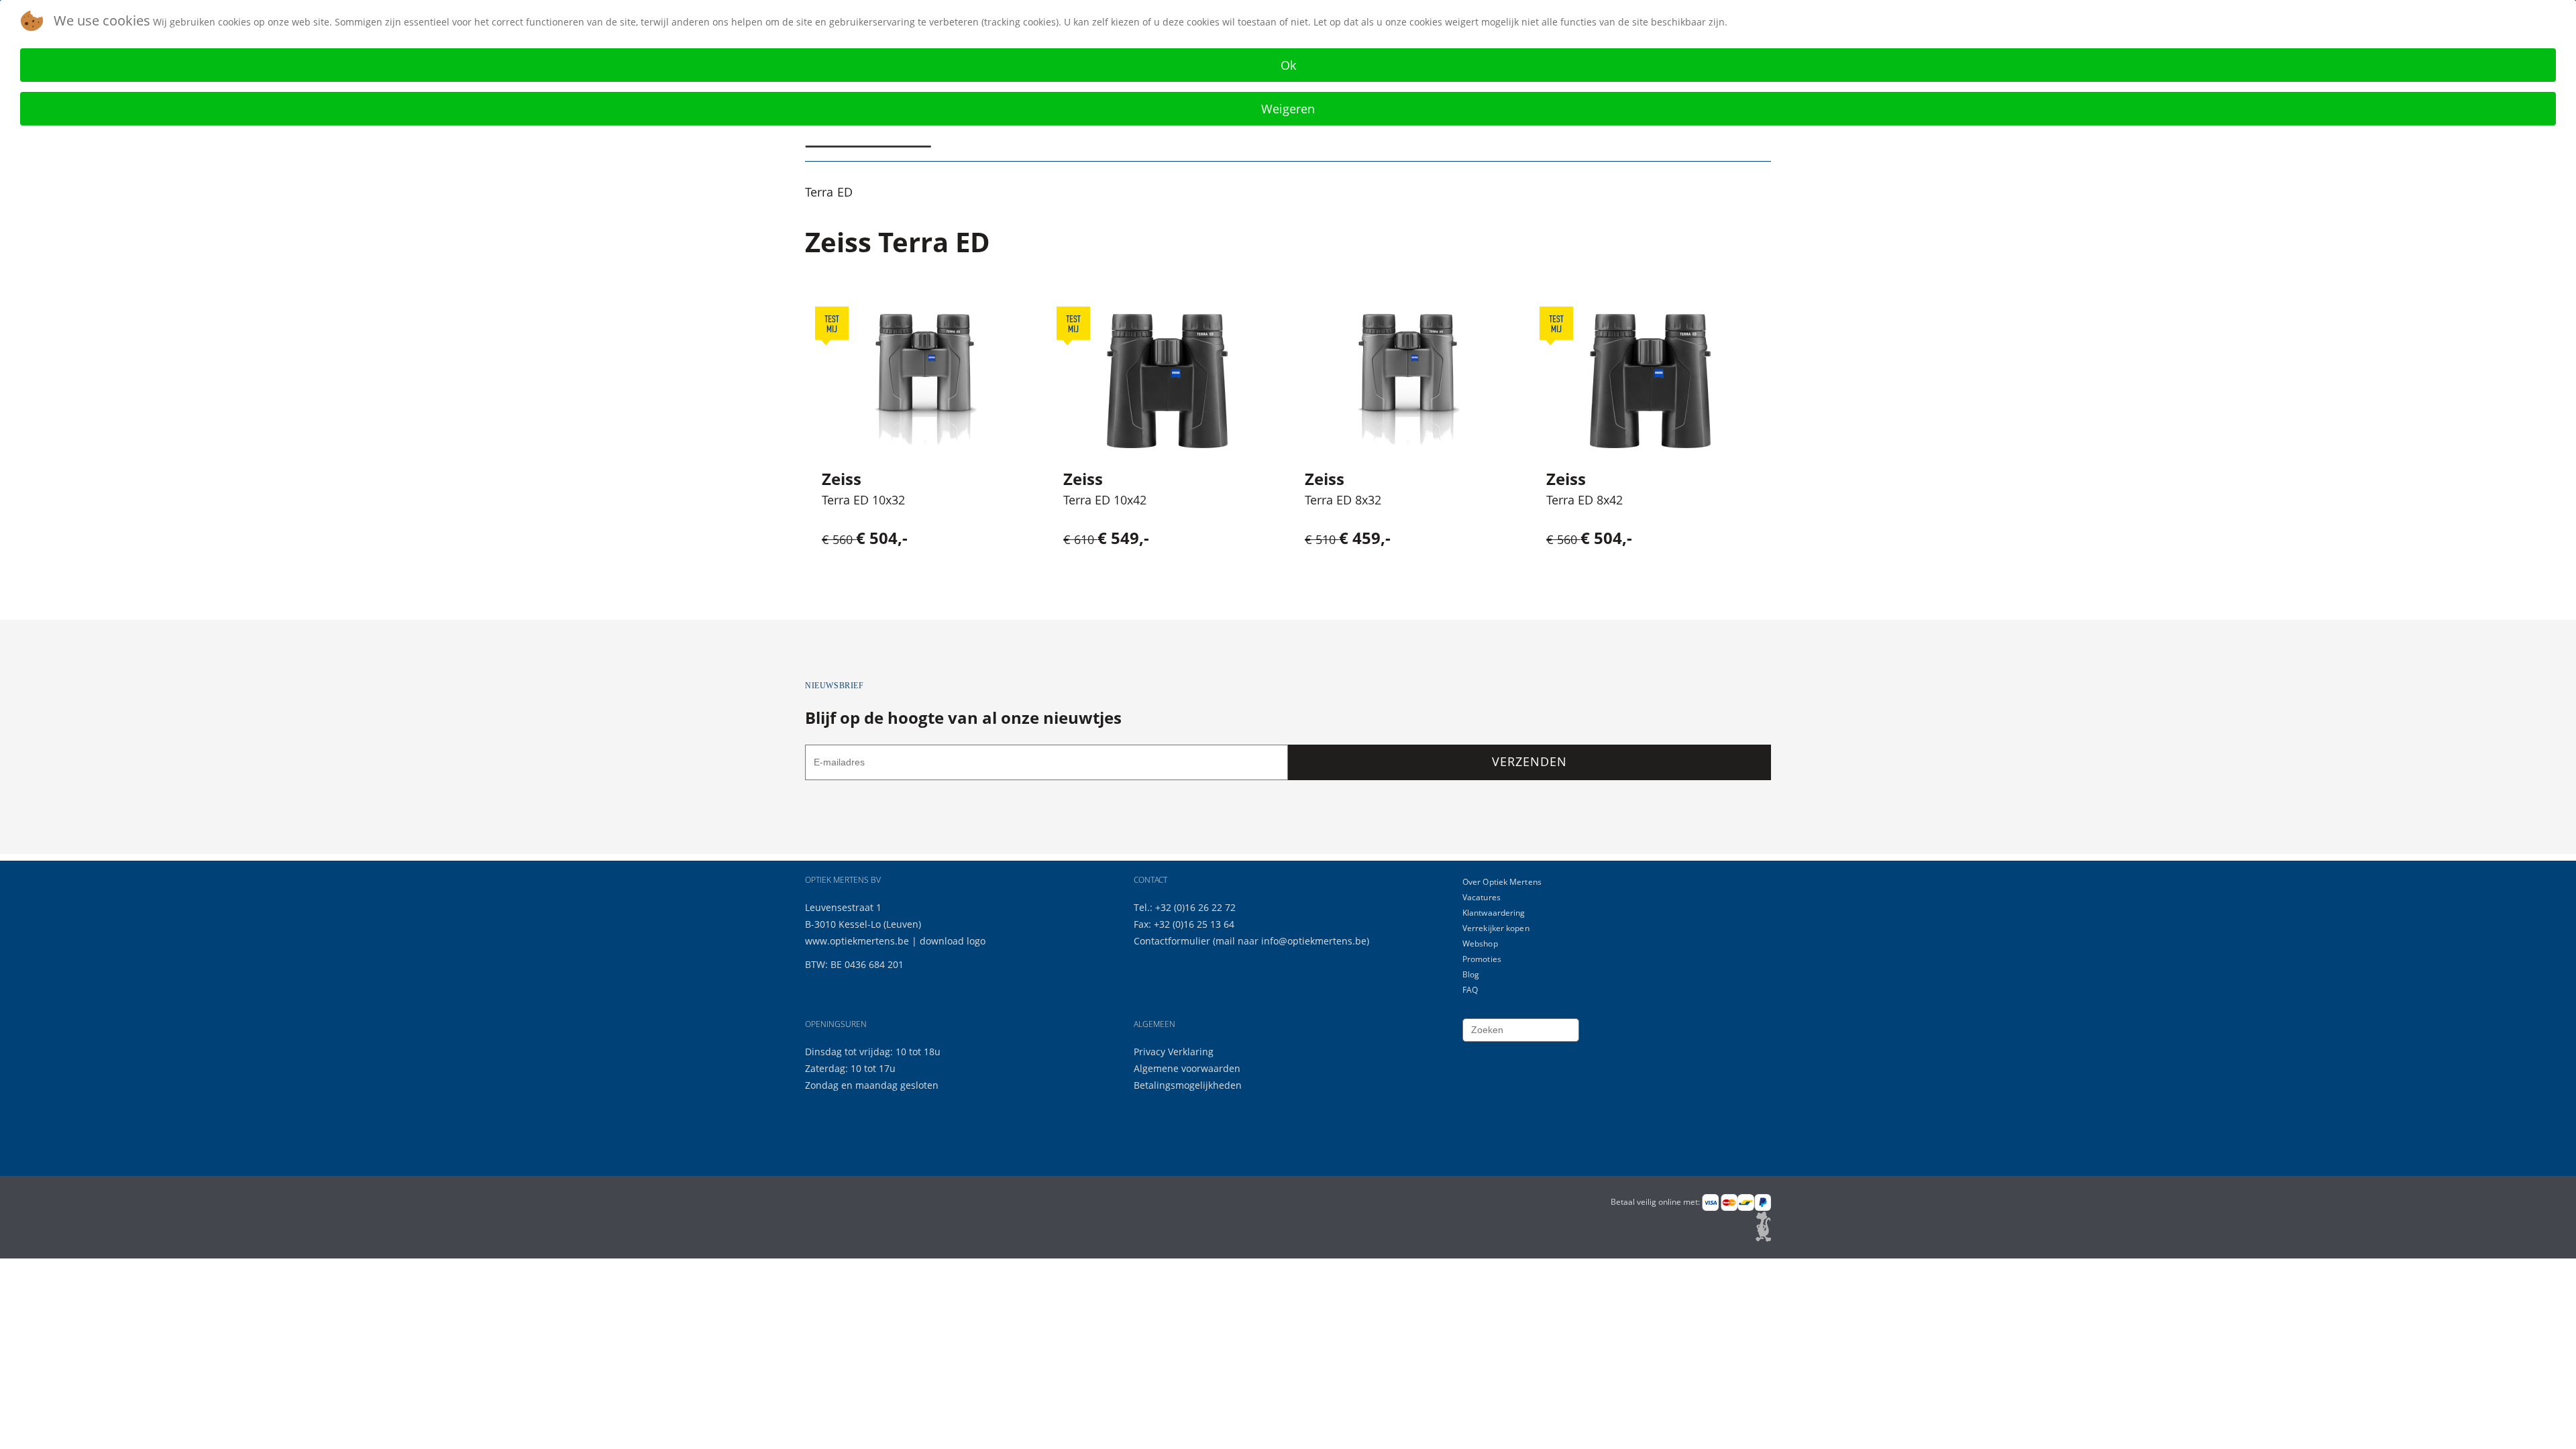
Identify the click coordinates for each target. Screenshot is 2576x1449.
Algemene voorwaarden (1187, 1068)
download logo (953, 941)
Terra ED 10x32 (863, 500)
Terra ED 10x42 (1105, 500)
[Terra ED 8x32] (1409, 381)
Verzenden (1529, 761)
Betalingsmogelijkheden (1188, 1085)
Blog (1471, 974)
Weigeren (1288, 109)
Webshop (1480, 944)
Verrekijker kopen (1496, 928)
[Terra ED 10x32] (926, 381)
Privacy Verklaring (1174, 1052)
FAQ (1470, 990)
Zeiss (842, 479)
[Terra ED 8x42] (1650, 381)
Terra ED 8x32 (1343, 500)
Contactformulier (1173, 941)
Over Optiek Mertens (1502, 882)
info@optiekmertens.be (1314, 941)
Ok (1288, 65)
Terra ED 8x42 (1585, 500)
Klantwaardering (1494, 913)
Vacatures (1482, 897)
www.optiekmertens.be (857, 941)
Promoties (1482, 959)
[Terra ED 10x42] (1167, 381)
